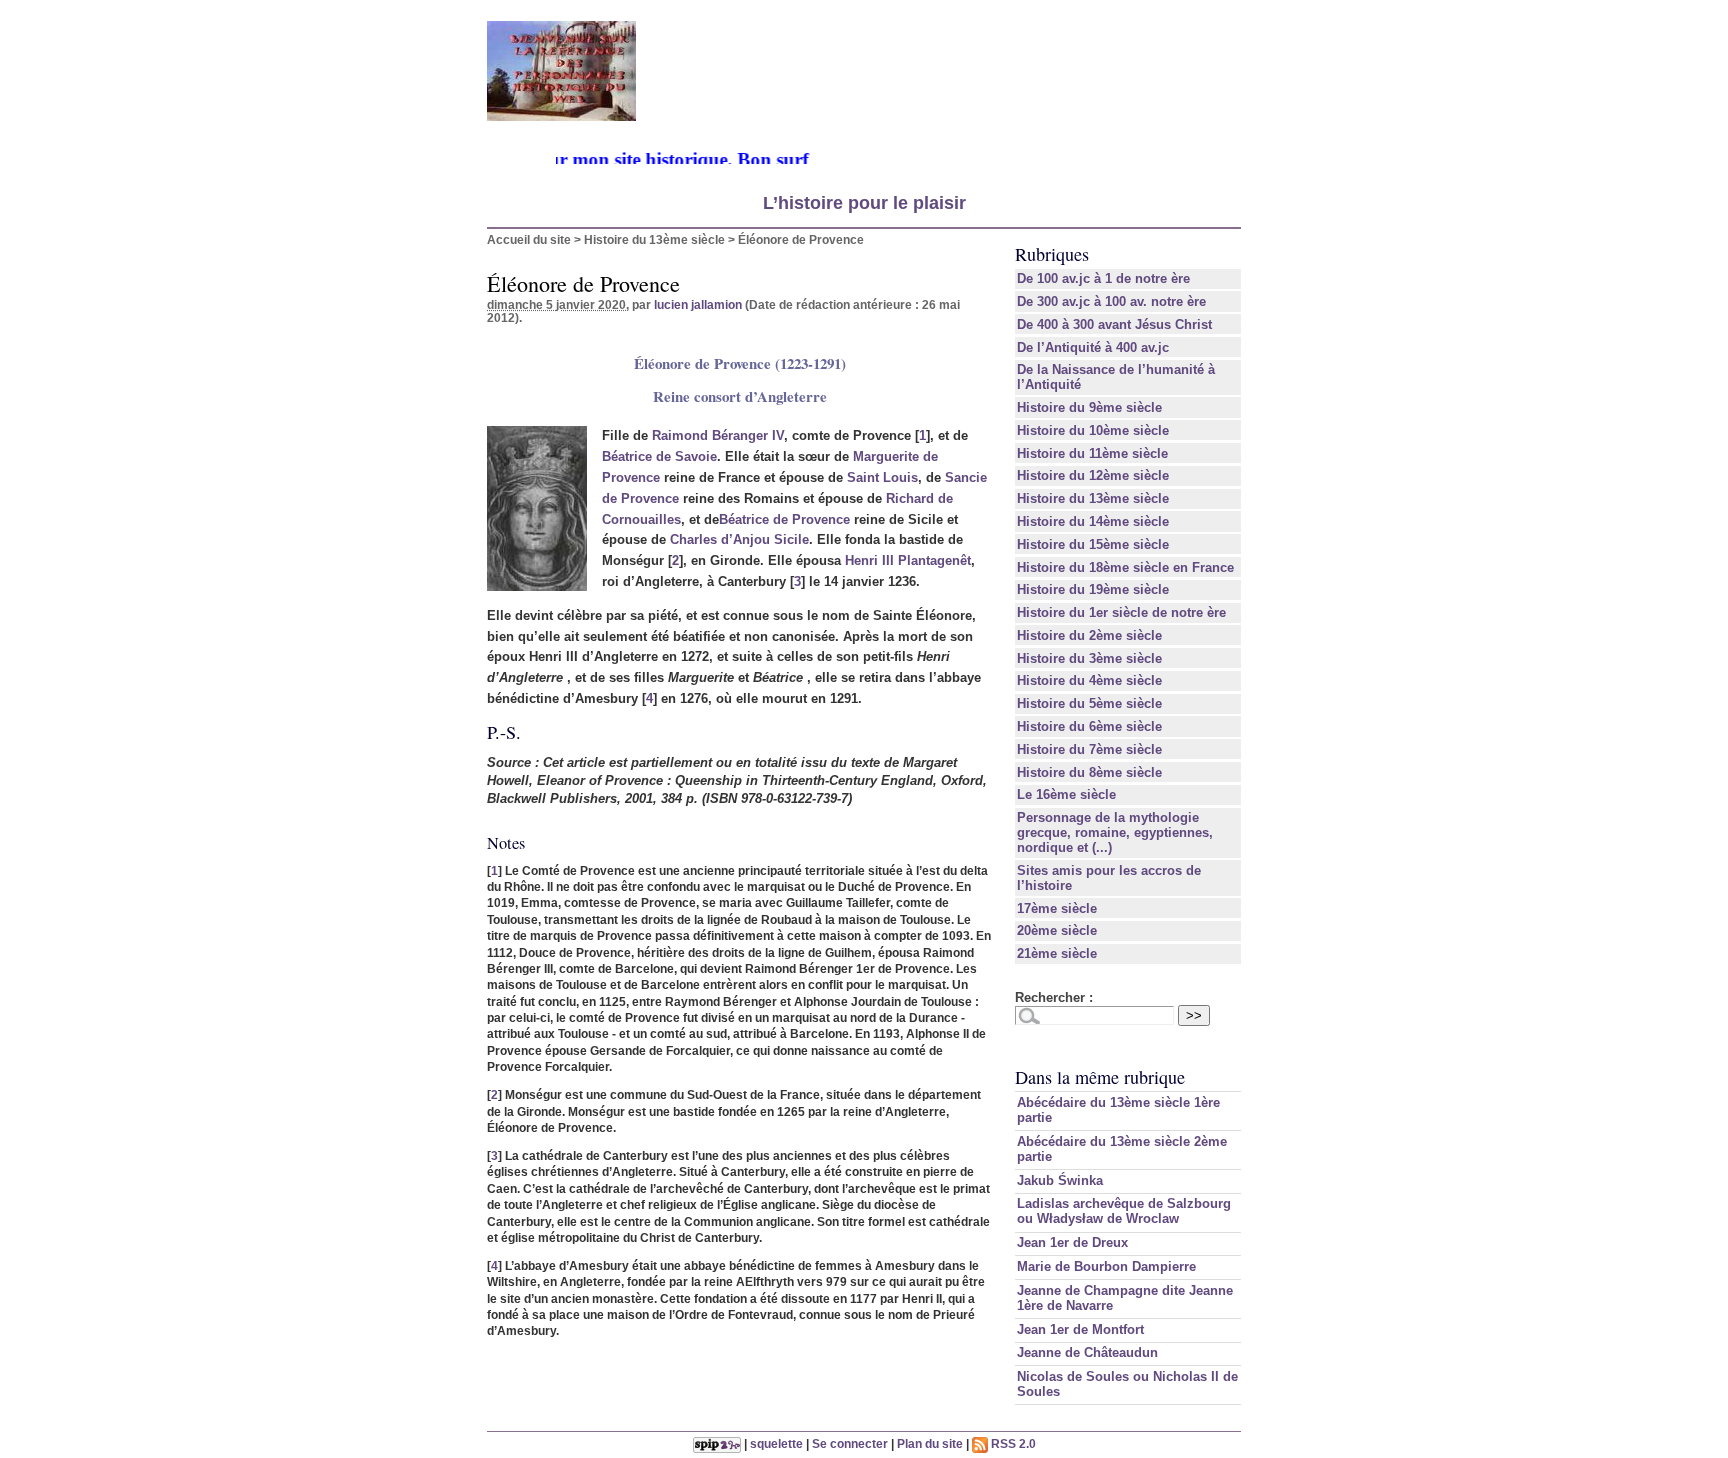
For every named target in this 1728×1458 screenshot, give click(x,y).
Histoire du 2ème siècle (1089, 635)
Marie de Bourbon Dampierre (1106, 1266)
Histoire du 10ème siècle (1093, 430)
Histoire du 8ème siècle (1089, 772)
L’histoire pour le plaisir (864, 203)
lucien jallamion (698, 304)
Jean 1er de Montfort (1080, 1329)
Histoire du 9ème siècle (1089, 407)
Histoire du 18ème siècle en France (1125, 567)
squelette (776, 1443)
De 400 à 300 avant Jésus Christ (1114, 324)
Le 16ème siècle (1066, 794)
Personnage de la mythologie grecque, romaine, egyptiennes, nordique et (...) (1115, 832)
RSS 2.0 (1012, 1443)
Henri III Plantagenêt (908, 560)
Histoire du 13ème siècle (654, 239)
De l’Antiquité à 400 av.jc (1093, 347)
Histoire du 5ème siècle (1089, 703)
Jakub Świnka (1060, 1180)
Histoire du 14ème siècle (1093, 521)
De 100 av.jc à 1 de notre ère (1103, 278)
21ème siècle (1057, 953)
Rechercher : (1054, 997)
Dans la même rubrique (1100, 1077)
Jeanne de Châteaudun (1087, 1352)
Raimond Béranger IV (718, 435)
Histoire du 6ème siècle (1089, 726)
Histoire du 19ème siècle (1093, 589)
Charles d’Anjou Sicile (739, 539)
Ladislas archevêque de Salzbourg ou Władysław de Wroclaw (1124, 1211)
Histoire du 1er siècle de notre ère (1121, 612)
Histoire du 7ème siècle (1089, 749)
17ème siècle (1057, 908)
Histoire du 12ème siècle (1093, 475)
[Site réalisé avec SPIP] (717, 1443)
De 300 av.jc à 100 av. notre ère (1111, 301)
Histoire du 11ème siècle (1092, 453)
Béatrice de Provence (784, 519)
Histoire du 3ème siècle (1089, 658)
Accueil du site (529, 239)
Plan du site (930, 1443)
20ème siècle (1057, 930)
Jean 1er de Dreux (1072, 1242)
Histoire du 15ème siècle (1093, 544)
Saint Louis (882, 477)
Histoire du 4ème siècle (1089, 680)
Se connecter (850, 1443)
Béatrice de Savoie (659, 456)
